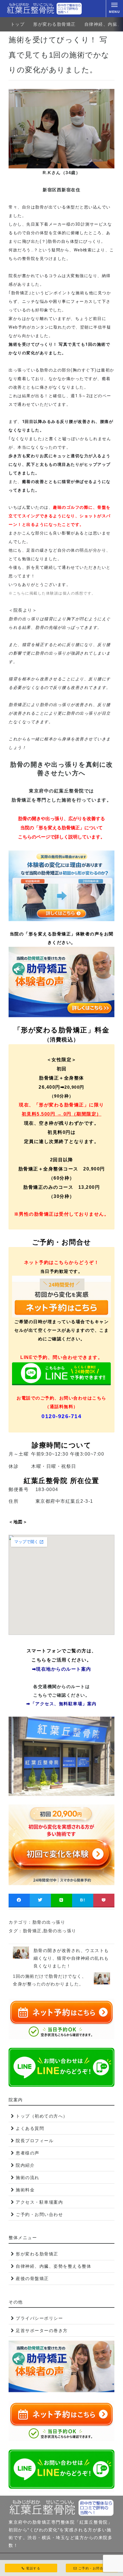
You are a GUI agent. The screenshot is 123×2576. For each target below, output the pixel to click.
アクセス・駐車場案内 (39, 2202)
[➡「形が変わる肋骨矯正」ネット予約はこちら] (61, 1845)
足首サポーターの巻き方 (42, 2330)
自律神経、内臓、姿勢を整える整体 (53, 2266)
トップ (18, 24)
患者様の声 (28, 2153)
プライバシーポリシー (39, 2318)
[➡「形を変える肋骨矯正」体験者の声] (61, 982)
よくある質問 (30, 2128)
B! (83, 1900)
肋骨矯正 (32, 1931)
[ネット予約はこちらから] (61, 1297)
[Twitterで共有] (40, 1900)
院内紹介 (25, 2165)
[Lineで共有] (61, 1900)
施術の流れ (28, 2178)
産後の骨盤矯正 (32, 2278)
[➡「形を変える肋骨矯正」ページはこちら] (61, 886)
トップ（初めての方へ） (42, 2116)
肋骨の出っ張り (49, 1922)
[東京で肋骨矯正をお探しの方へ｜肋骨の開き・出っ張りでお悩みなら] (44, 9)
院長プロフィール (35, 2141)
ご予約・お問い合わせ (39, 2214)
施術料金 (25, 2190)
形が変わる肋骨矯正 (54, 24)
